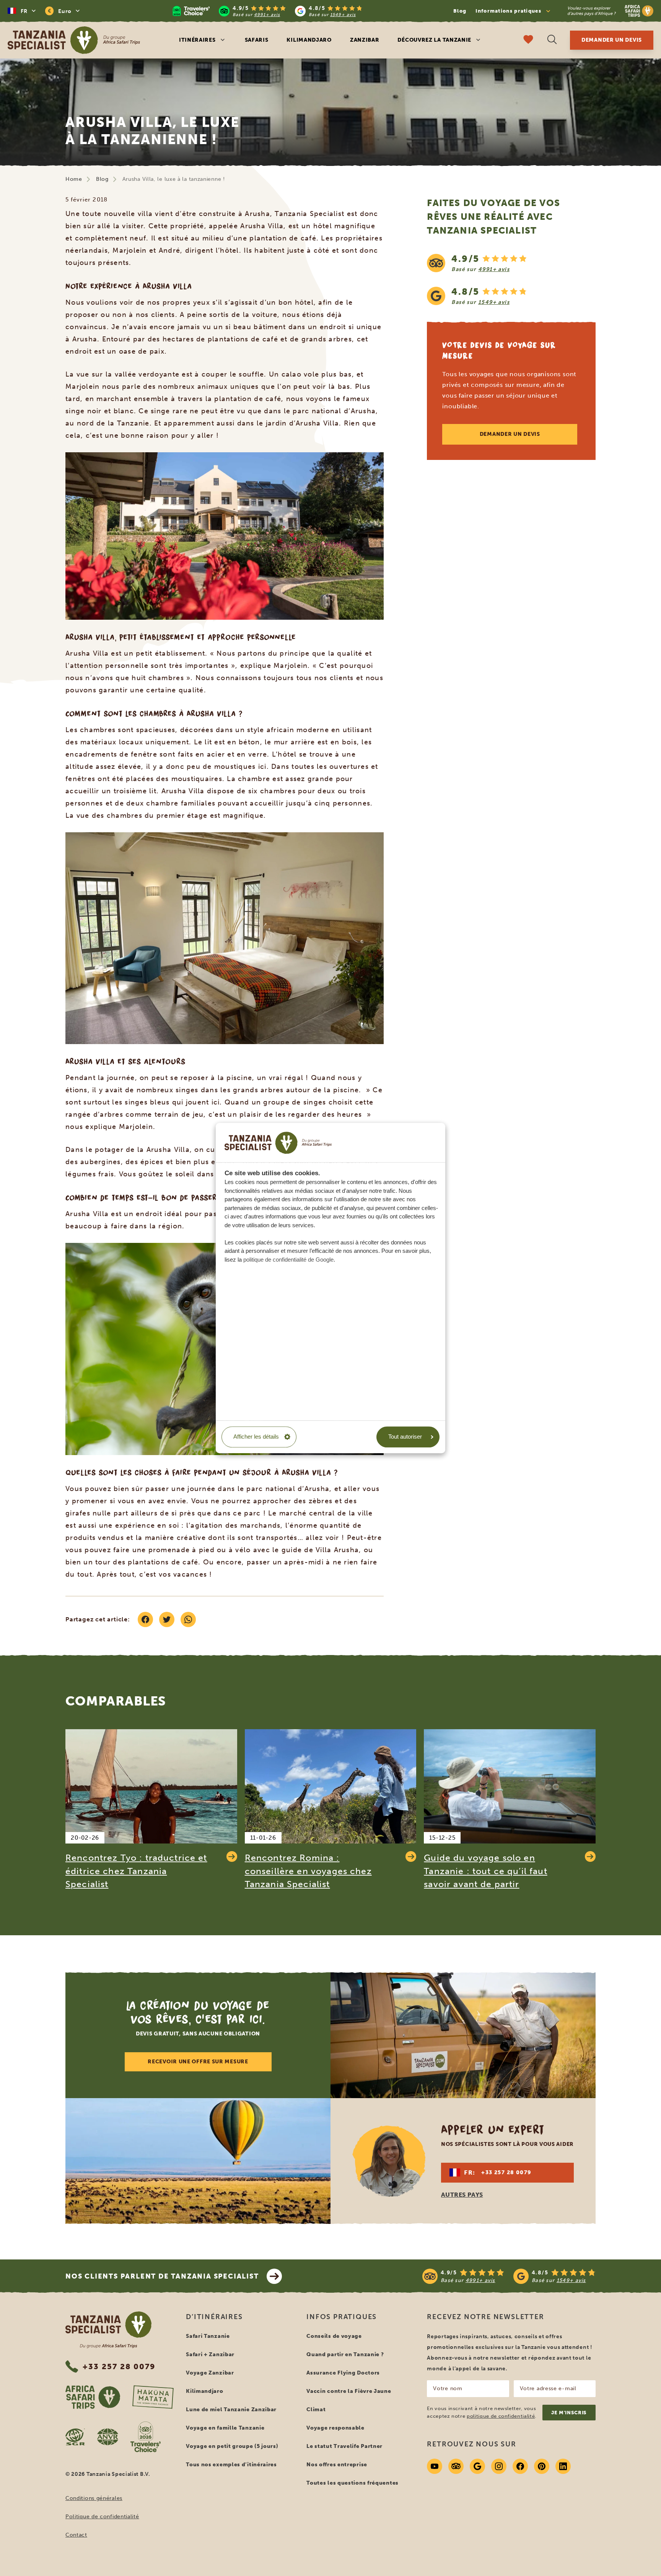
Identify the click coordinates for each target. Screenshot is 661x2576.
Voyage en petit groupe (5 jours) (232, 2446)
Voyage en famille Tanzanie (225, 2428)
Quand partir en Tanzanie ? (345, 2354)
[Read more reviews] (267, 11)
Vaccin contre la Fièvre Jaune (349, 2391)
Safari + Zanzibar (210, 2354)
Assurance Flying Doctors (343, 2373)
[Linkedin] (563, 2466)
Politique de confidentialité (102, 2517)
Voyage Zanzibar (210, 2373)
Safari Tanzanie (208, 2336)
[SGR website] (75, 2437)
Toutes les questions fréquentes (352, 2483)
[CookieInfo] (278, 1143)
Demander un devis (612, 40)
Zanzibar (365, 40)
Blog (460, 11)
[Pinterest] (542, 2466)
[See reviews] (511, 279)
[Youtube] (435, 2466)
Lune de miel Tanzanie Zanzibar (231, 2410)
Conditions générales (94, 2498)
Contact (76, 2535)
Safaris (257, 40)
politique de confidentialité (501, 2416)
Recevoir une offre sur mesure (198, 2062)
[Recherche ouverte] (552, 40)
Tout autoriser (405, 1437)
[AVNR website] (108, 2437)
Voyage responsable (335, 2428)
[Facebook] (520, 2466)
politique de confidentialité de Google (288, 1260)
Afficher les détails (256, 1437)
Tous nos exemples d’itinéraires (231, 2465)
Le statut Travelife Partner (344, 2446)
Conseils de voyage (334, 2336)
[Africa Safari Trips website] (93, 2397)
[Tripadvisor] (456, 2466)
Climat (316, 2410)
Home (74, 179)
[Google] (477, 2466)
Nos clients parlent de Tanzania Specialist (162, 2276)
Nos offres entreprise (337, 2465)
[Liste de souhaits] (528, 40)
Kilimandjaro (309, 40)
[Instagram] (499, 2466)
